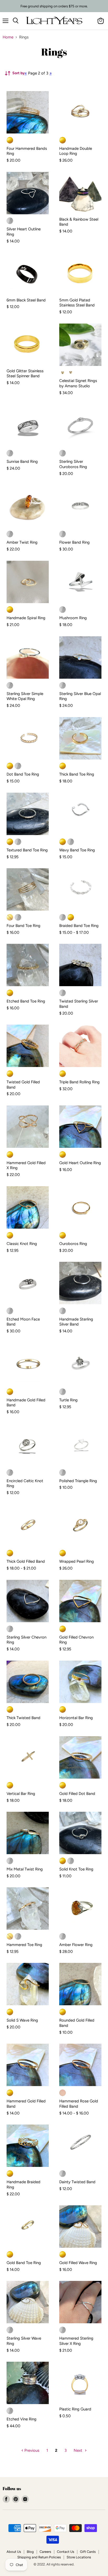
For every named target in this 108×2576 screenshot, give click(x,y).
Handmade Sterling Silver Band (76, 1322)
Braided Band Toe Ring (79, 926)
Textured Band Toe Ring (27, 850)
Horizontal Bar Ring (76, 1718)
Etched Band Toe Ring (26, 1001)
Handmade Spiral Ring (26, 618)
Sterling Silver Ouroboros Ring (73, 464)
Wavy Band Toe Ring (77, 850)
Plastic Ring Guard (75, 2409)
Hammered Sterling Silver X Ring (76, 2341)
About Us (14, 2552)
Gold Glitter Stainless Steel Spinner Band (25, 374)
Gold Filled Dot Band (77, 1794)
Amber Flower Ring (76, 1945)
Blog (30, 2552)
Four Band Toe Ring (23, 926)
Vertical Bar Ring (21, 1794)
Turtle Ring (68, 1400)
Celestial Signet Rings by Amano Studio (78, 383)
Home (8, 37)
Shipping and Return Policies (39, 2557)
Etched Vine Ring (21, 2419)
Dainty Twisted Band (77, 2182)
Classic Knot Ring (22, 1244)
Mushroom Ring (73, 618)
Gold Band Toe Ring (24, 2263)
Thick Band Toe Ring (77, 774)
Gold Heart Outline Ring (80, 1163)
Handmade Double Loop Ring (76, 151)
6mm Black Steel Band (26, 300)
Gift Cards (88, 2552)
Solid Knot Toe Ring (76, 1869)
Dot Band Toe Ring (23, 774)
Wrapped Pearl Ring (77, 1561)
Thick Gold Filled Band (26, 1561)
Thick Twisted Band (23, 1718)
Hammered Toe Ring (24, 1945)
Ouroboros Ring (73, 1244)
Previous (31, 2450)
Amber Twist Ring (22, 542)
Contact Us (66, 2552)
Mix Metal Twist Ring (25, 1869)
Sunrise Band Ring (22, 461)
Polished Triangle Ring (78, 1481)
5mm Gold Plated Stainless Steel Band (77, 303)
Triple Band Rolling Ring (79, 1082)
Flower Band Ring (74, 542)
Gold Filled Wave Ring (78, 2263)
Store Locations (79, 2557)
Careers (45, 2552)
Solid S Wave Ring (22, 2020)
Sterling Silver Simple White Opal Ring (25, 696)
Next (79, 2450)
